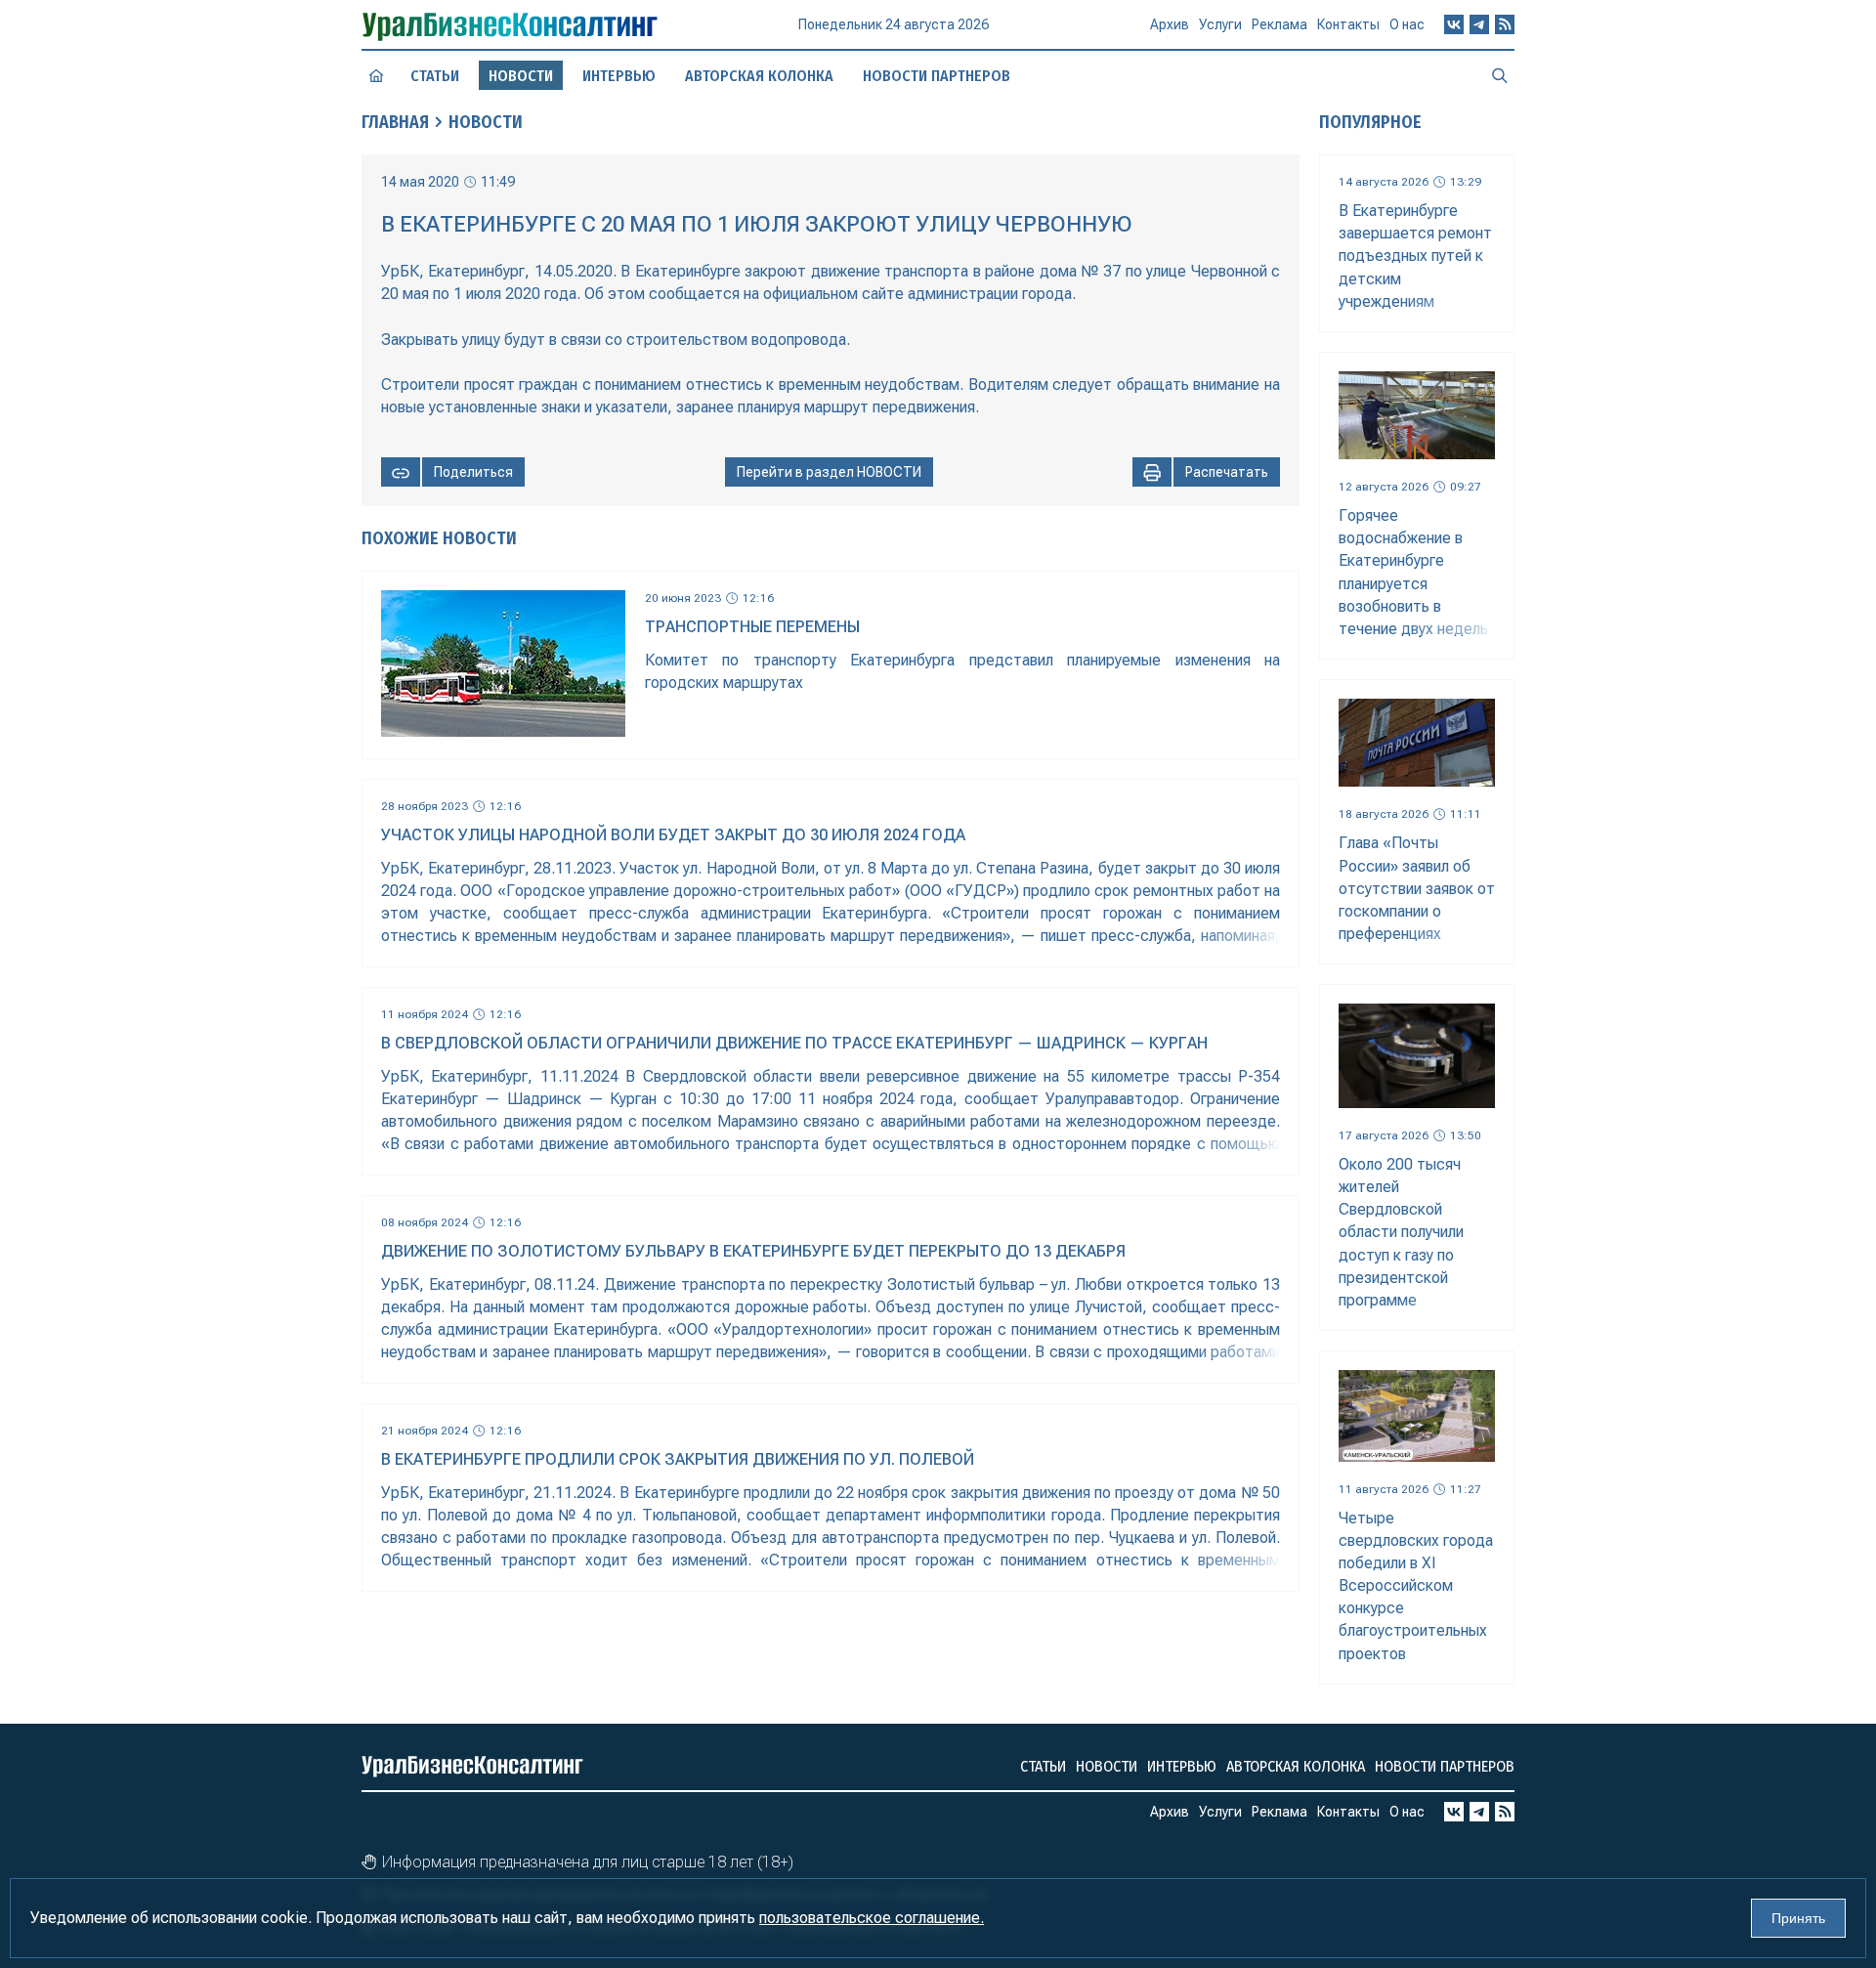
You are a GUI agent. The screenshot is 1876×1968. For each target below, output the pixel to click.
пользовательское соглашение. (872, 1918)
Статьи (435, 76)
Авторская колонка (759, 76)
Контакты (1348, 24)
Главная (395, 122)
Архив (1170, 24)
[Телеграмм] (1479, 24)
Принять (1798, 1918)
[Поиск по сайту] (1500, 75)
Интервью (619, 76)
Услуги (1220, 24)
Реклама (1279, 24)
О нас (1407, 24)
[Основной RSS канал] (1505, 24)
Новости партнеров (937, 76)
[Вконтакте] (1454, 24)
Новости (486, 122)
